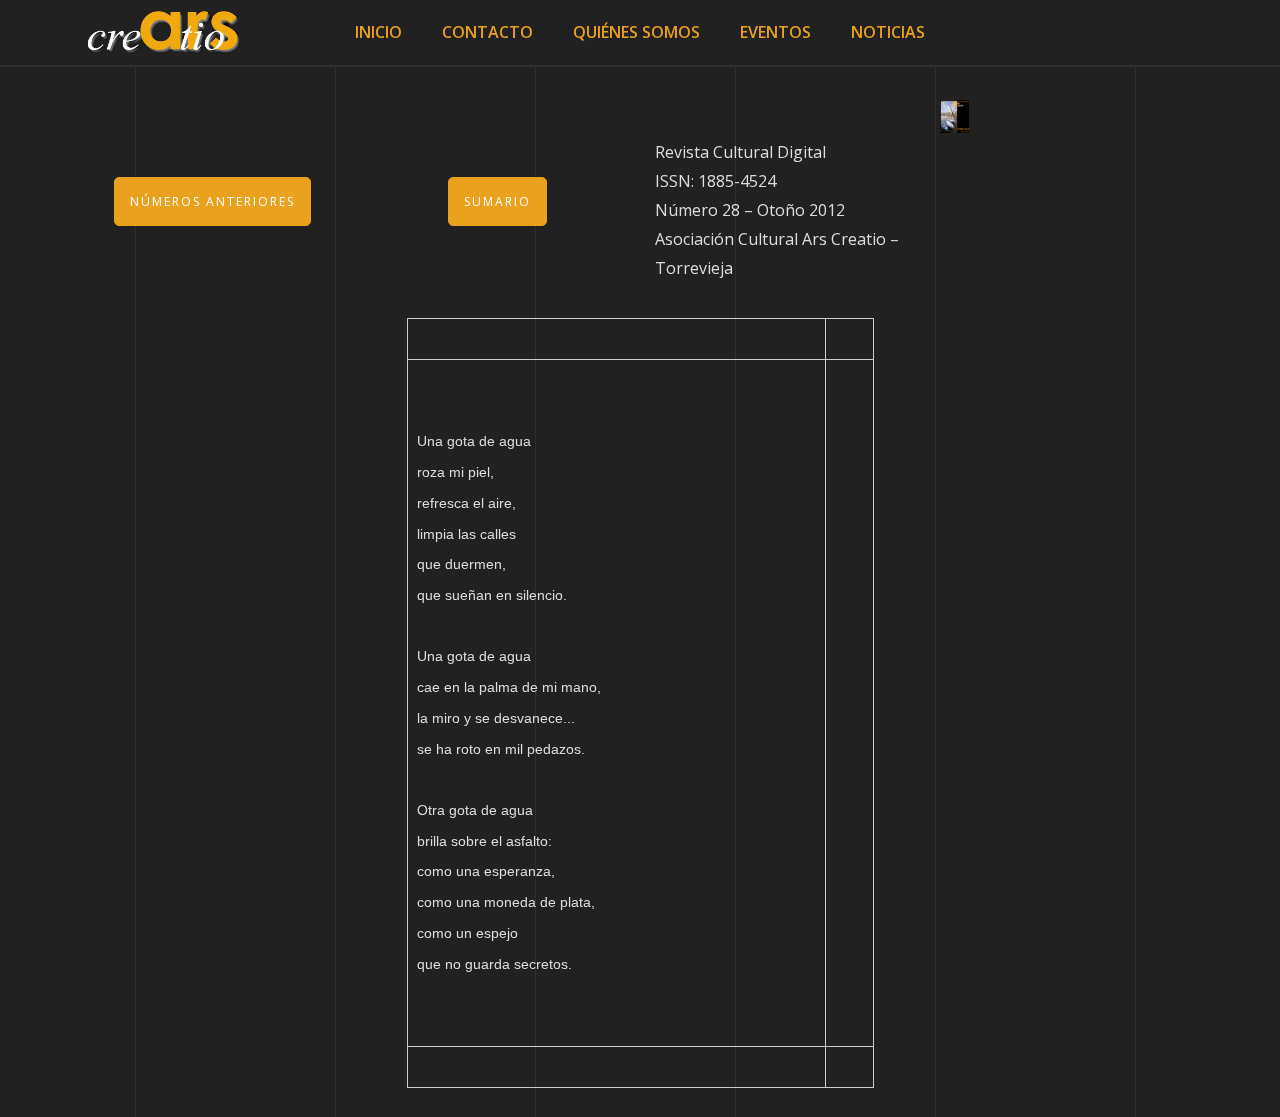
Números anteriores (212, 201)
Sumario (497, 201)
